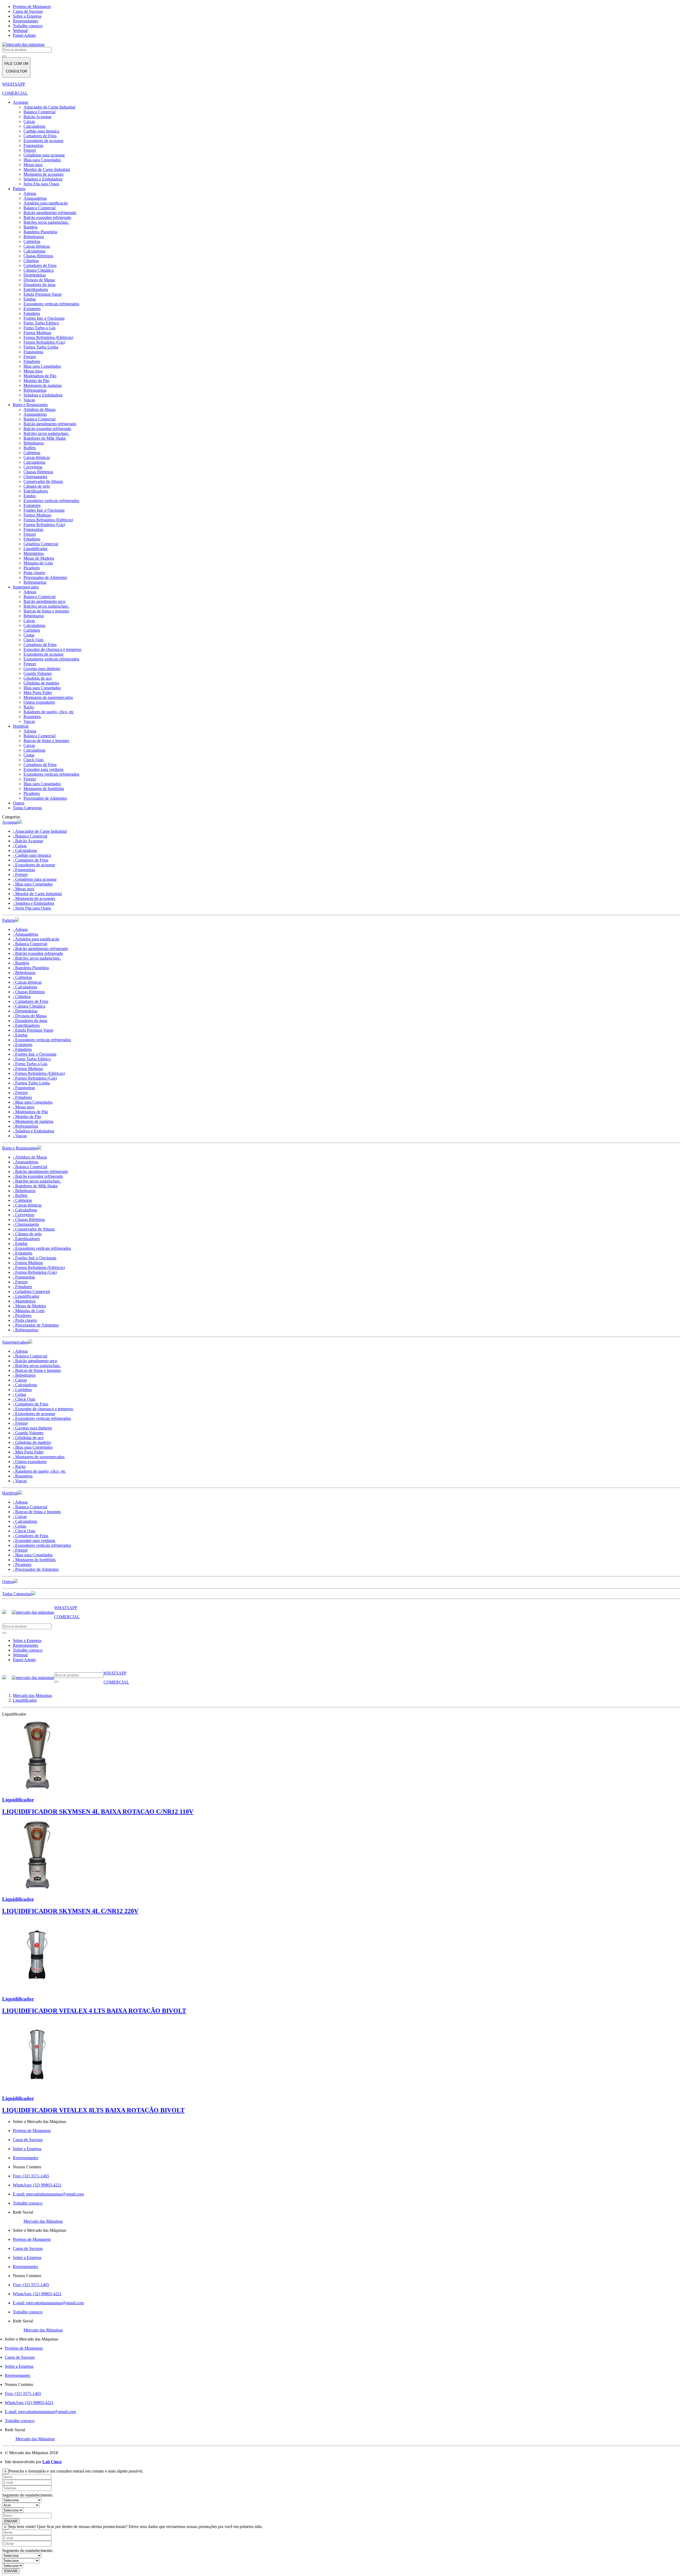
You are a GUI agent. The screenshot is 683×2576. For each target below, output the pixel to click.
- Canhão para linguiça (32, 855)
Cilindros (31, 261)
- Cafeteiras (22, 977)
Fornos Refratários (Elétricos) (48, 337)
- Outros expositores (30, 1462)
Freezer (30, 150)
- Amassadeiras (25, 934)
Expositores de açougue (43, 141)
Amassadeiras (35, 198)
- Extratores (23, 1045)
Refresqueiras (35, 390)
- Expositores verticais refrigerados (42, 1040)
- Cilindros (22, 997)
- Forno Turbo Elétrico (32, 1059)
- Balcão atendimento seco (35, 1361)
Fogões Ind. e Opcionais (44, 318)
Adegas (30, 193)
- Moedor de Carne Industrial (37, 894)
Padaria (19, 189)
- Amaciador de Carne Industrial (40, 831)
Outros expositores (39, 702)
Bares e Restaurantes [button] (20, 1148)
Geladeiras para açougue (44, 155)
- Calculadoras (25, 850)
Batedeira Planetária (40, 232)
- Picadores (22, 1315)
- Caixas (20, 846)
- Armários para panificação (36, 939)
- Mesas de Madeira (29, 1306)
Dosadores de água (39, 285)
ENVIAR (11, 2521)
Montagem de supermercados (48, 697)
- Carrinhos (22, 1390)
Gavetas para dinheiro (42, 669)
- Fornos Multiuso (28, 1069)
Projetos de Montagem (32, 7)
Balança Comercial (39, 112)
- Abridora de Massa (30, 1157)
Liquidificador (35, 549)
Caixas (29, 121)
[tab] (341, 822)
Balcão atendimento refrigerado (50, 213)
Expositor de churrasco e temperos (52, 649)
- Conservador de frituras (34, 1229)
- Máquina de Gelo (29, 1311)
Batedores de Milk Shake (45, 438)
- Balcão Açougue (28, 841)
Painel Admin (24, 35)
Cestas (29, 635)
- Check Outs (24, 1399)
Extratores (32, 309)
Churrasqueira (35, 477)
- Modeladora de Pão (30, 1112)
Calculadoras (34, 126)
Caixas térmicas (37, 246)
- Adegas (20, 929)
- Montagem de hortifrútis (34, 1560)
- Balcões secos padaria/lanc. (37, 958)
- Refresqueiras (25, 1126)
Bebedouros (34, 237)
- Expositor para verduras (34, 1541)
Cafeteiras (32, 241)
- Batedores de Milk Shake (35, 1186)
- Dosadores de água (30, 1021)
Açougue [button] (10, 822)
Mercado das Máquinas (43, 2221)
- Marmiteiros (24, 1301)
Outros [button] (8, 1582)
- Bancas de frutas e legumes (37, 1370)
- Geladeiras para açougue (35, 879)
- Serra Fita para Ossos (32, 908)
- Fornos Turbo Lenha (31, 1083)
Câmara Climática (39, 270)
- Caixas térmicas (27, 982)
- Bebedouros (24, 973)
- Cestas (19, 1394)
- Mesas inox (24, 889)
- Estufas (20, 1035)
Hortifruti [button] (10, 1493)
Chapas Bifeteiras (38, 256)
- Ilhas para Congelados (33, 884)
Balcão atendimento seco (44, 601)
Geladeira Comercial (41, 544)
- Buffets (20, 1195)
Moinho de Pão (36, 381)
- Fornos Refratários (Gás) (35, 1078)
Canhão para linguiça (41, 131)
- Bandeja (21, 963)
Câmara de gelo (37, 486)
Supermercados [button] (15, 1342)
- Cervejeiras (23, 1215)
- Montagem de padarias (33, 1121)
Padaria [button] (8, 920)
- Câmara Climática (29, 1006)
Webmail (20, 31)
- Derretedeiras (25, 1011)
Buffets (30, 448)
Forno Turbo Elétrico (41, 323)
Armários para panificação (46, 203)
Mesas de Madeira (39, 558)
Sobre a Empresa (27, 16)
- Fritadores (22, 1097)
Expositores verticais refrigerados (51, 304)
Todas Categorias (27, 808)
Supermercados (26, 587)
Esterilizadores (36, 289)
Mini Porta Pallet (38, 693)
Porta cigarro (34, 573)
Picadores (32, 568)
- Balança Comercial (30, 836)
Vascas (29, 400)
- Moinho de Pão (27, 1117)
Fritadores (32, 361)
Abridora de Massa (39, 409)
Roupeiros (32, 717)
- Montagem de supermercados (39, 1457)
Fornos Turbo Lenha (41, 347)
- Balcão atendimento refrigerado (40, 949)
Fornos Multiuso (37, 333)
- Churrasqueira (26, 1224)
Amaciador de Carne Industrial (49, 107)
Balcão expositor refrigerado (47, 217)
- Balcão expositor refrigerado (38, 953)
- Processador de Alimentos (36, 1325)
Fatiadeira (32, 313)
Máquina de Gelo (38, 563)
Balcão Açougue (37, 117)
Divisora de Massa (39, 280)
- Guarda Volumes (28, 1433)
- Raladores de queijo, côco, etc (39, 1471)
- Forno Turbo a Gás (30, 1064)
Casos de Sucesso (28, 11)
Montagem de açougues (43, 174)
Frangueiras (33, 145)
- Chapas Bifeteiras (29, 992)
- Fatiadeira (22, 1049)
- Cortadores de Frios (31, 860)
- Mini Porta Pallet (28, 1452)
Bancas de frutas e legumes (46, 611)
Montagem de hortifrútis (44, 789)
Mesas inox (33, 165)
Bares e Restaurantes (30, 405)
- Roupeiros (23, 1476)
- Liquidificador (26, 1296)
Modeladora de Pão (40, 376)
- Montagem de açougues (34, 898)
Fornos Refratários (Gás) (44, 342)
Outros (19, 803)
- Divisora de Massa (30, 1016)
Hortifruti (21, 726)
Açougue (21, 102)
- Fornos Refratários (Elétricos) (39, 1073)
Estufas (30, 299)
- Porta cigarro (25, 1320)
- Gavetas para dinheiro (32, 1428)
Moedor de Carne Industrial (47, 169)
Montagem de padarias (43, 385)
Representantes (25, 21)
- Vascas (20, 1136)
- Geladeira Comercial (31, 1291)
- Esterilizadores (26, 1025)
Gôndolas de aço (38, 678)
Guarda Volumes (38, 673)
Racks (29, 707)
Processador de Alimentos (45, 577)
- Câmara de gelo (27, 1234)
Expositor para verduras (43, 769)
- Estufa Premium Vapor (33, 1030)
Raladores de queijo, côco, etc (49, 712)
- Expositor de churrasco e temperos (43, 1409)
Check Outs (33, 640)
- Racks (19, 1466)
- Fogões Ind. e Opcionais (35, 1054)
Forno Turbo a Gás (39, 328)
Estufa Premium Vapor (43, 294)
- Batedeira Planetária (31, 968)
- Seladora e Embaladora (33, 903)
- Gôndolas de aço (28, 1438)
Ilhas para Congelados (42, 160)
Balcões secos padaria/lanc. (46, 222)
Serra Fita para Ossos (41, 184)
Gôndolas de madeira (41, 683)
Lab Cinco (52, 2462)
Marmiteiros (34, 553)
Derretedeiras (35, 275)
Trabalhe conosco (28, 26)
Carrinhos (32, 630)
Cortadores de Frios (40, 136)
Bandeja (30, 227)
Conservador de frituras (43, 481)
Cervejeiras (33, 467)
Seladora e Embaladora (43, 179)
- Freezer (20, 874)
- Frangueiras (24, 870)
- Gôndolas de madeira (32, 1442)
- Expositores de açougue (34, 865)
